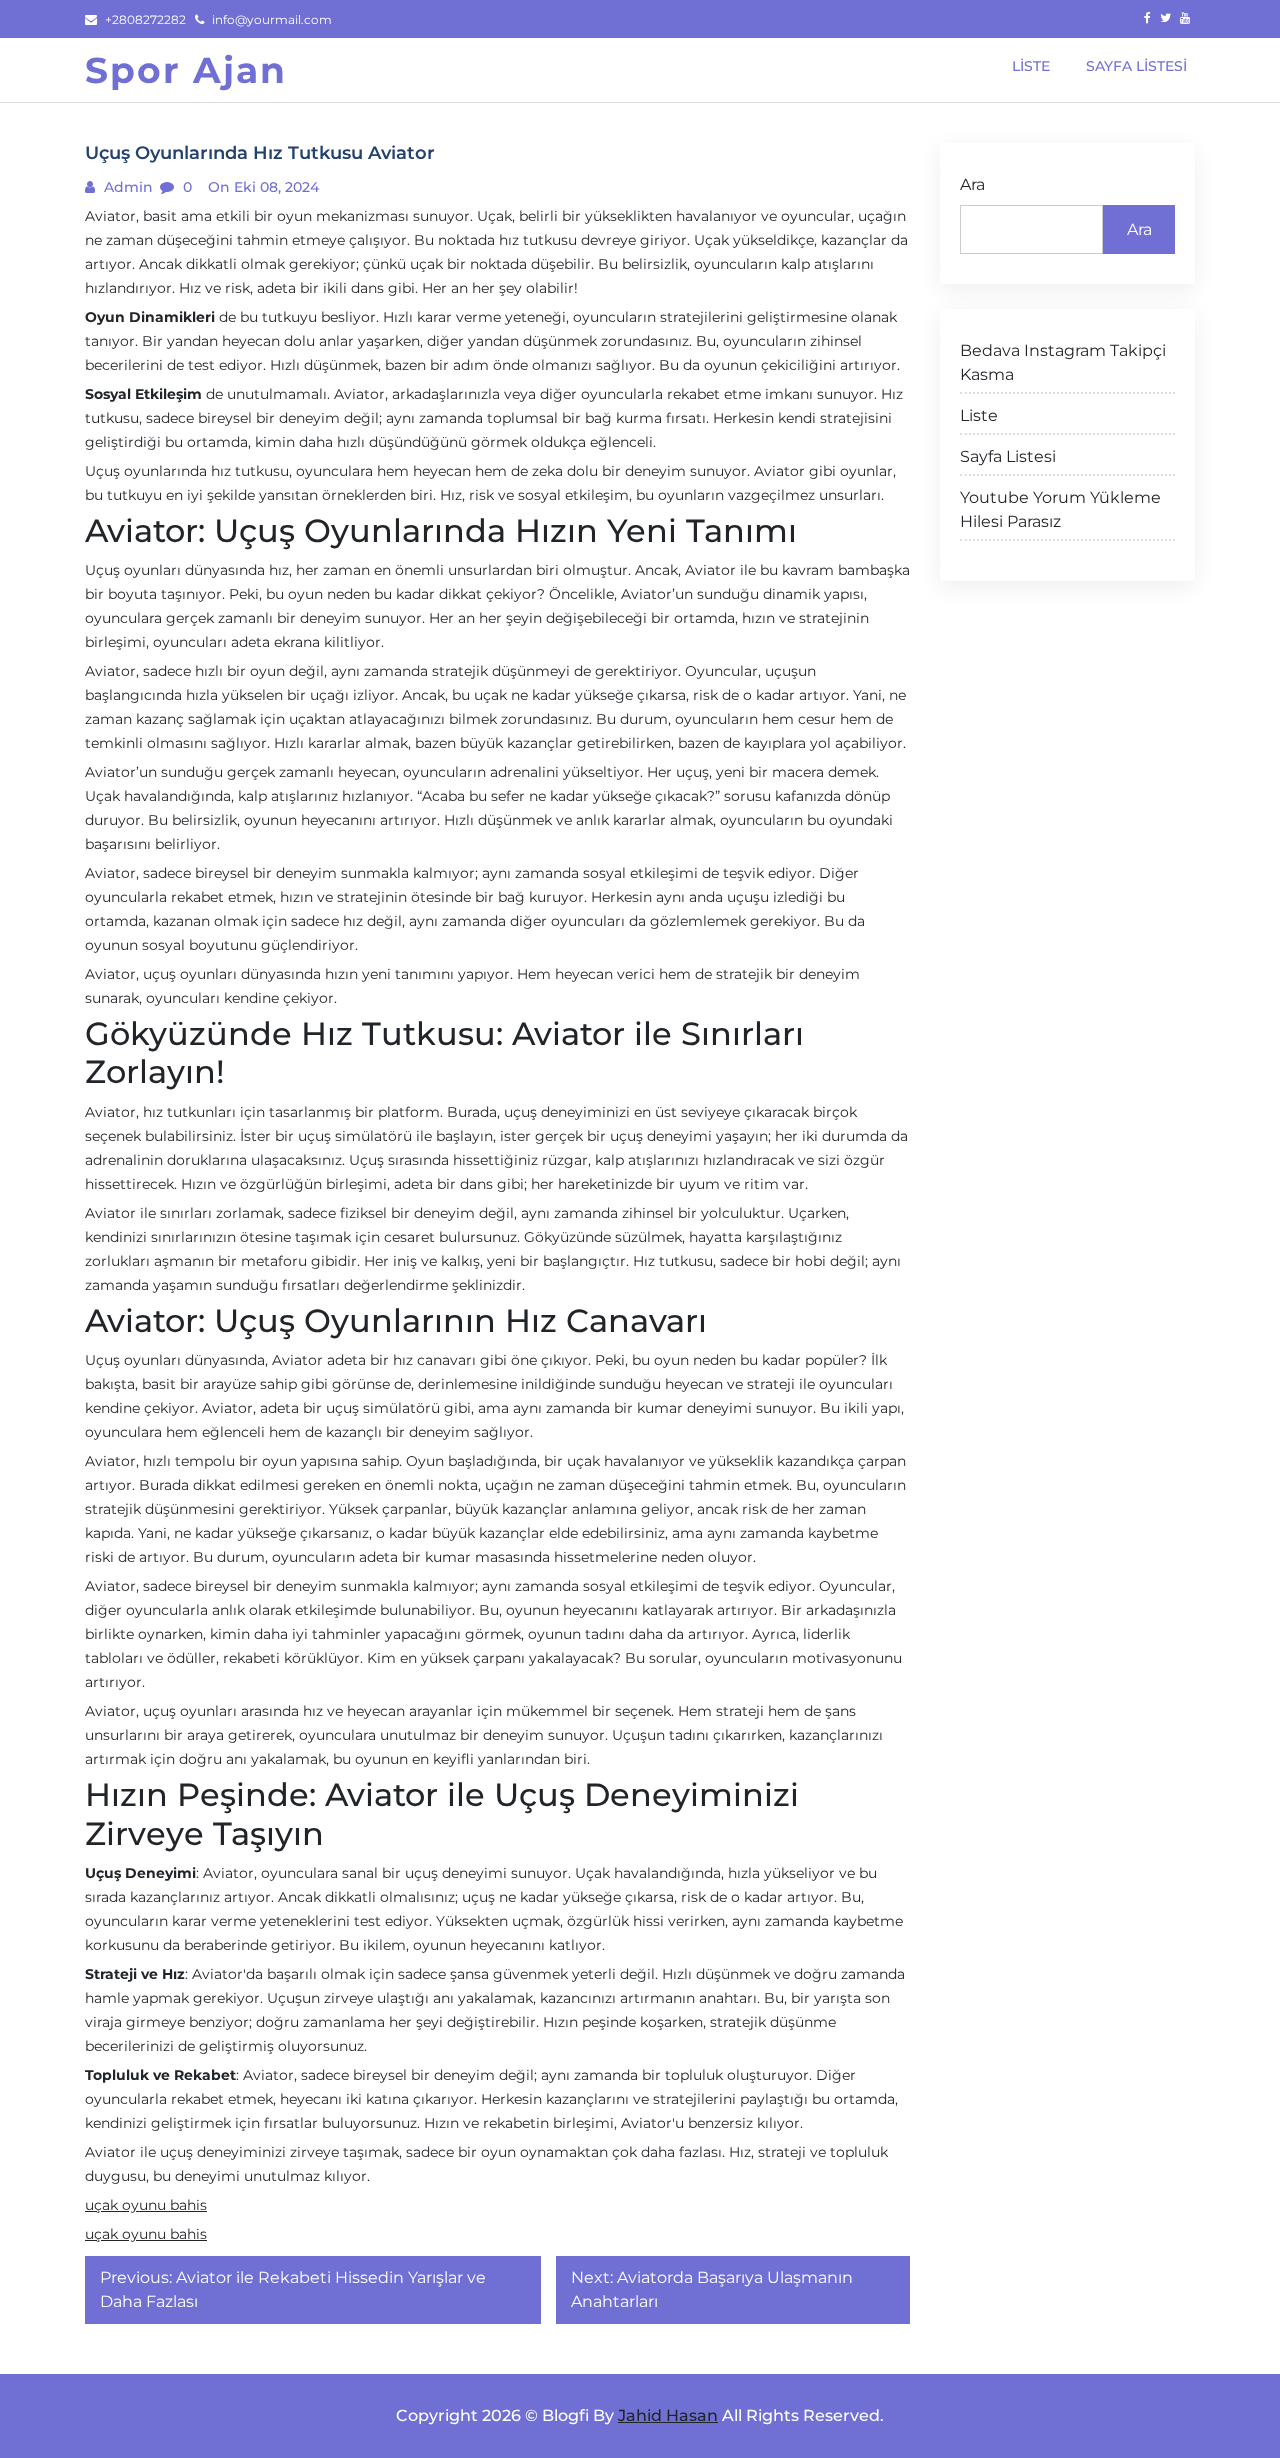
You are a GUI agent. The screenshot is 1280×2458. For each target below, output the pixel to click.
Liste (979, 415)
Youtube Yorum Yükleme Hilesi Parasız (1060, 509)
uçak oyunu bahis (146, 2205)
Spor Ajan (186, 70)
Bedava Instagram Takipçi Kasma (1063, 362)
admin (126, 187)
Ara (972, 184)
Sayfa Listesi (1008, 456)
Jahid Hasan (668, 2415)
